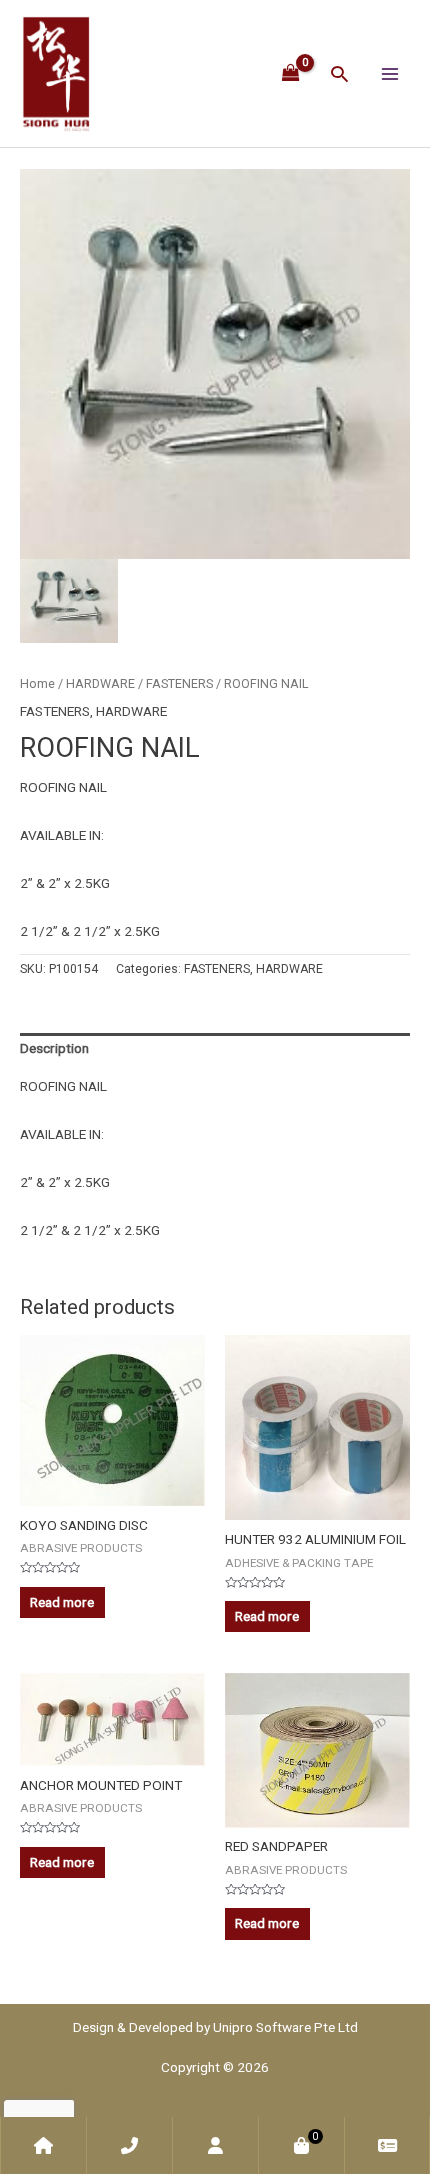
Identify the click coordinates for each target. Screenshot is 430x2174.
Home (37, 683)
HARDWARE (100, 683)
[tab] (215, 1048)
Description (54, 1048)
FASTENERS (179, 683)
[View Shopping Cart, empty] (291, 73)
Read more (62, 1602)
